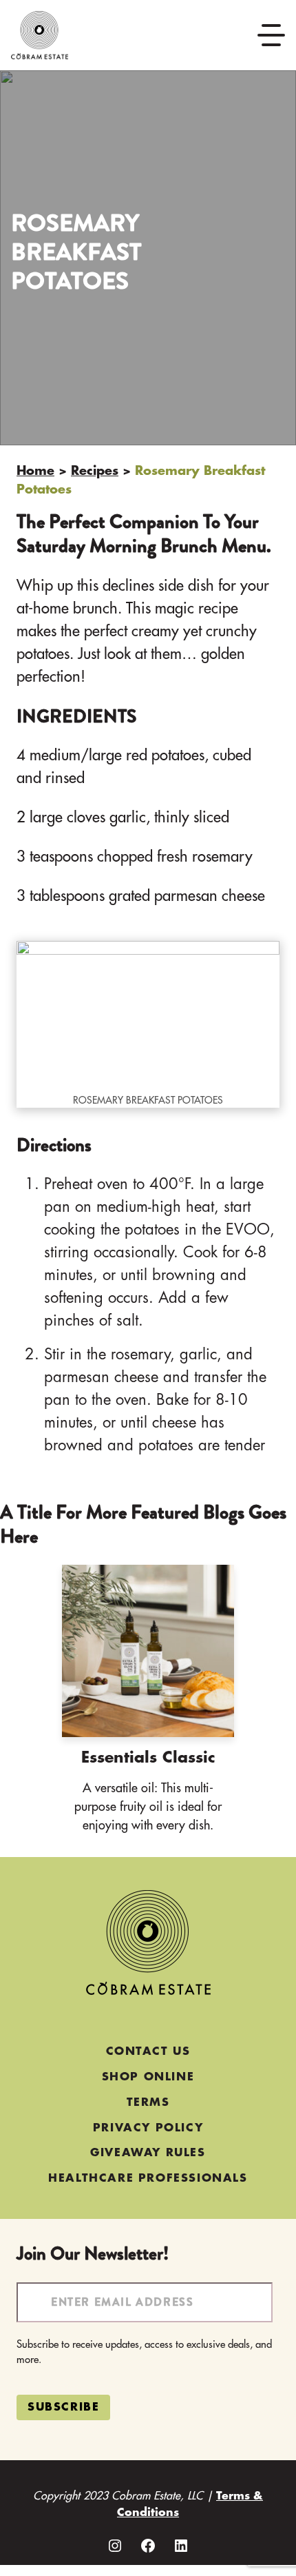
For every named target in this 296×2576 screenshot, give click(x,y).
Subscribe (63, 2407)
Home (35, 471)
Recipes (95, 471)
